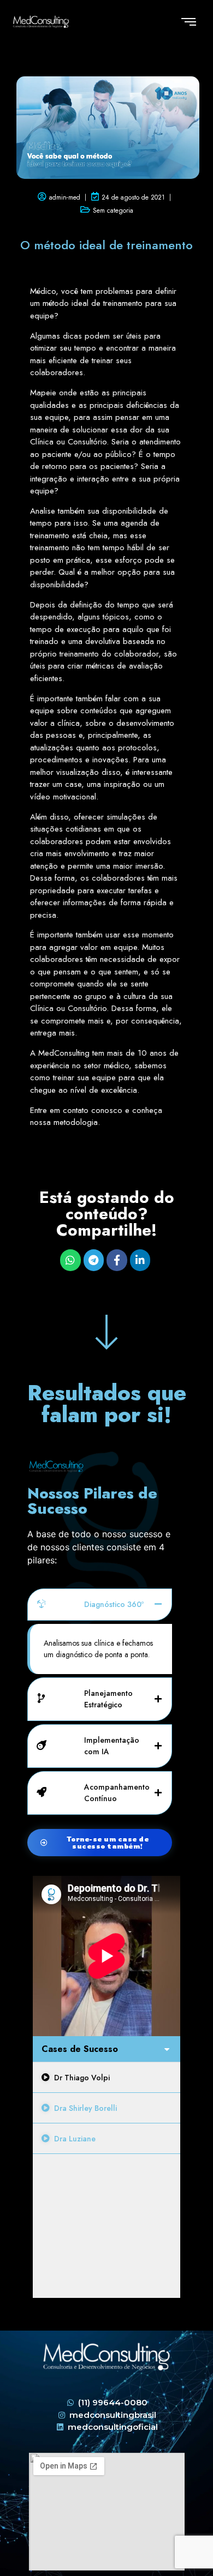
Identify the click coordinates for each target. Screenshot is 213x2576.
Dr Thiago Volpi (82, 2078)
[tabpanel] (106, 1956)
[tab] (106, 2078)
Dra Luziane (75, 2139)
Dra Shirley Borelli (85, 2108)
